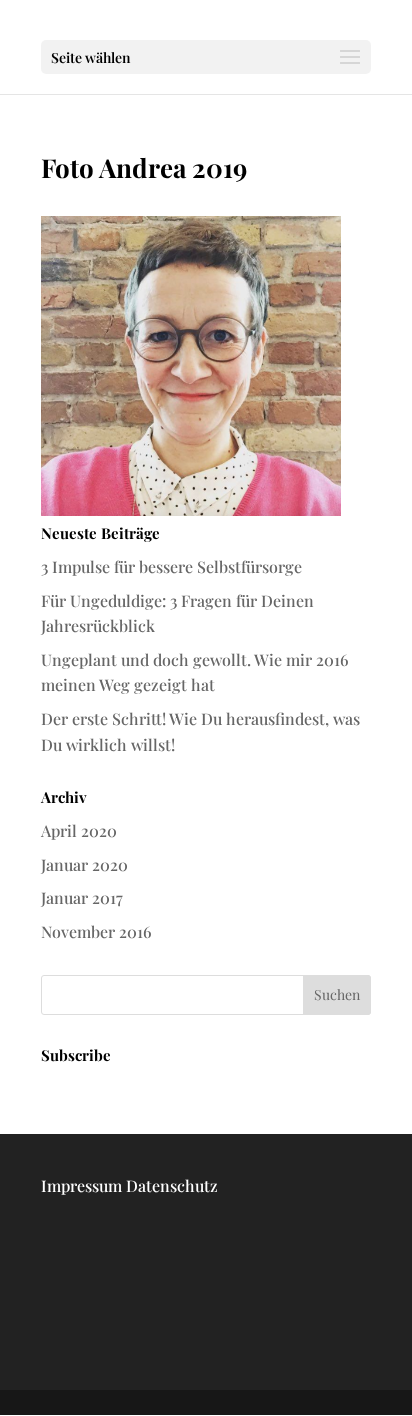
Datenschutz (172, 1185)
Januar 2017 (82, 897)
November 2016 (96, 931)
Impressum (81, 1185)
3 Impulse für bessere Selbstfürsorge (171, 566)
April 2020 (79, 830)
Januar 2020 (84, 864)
